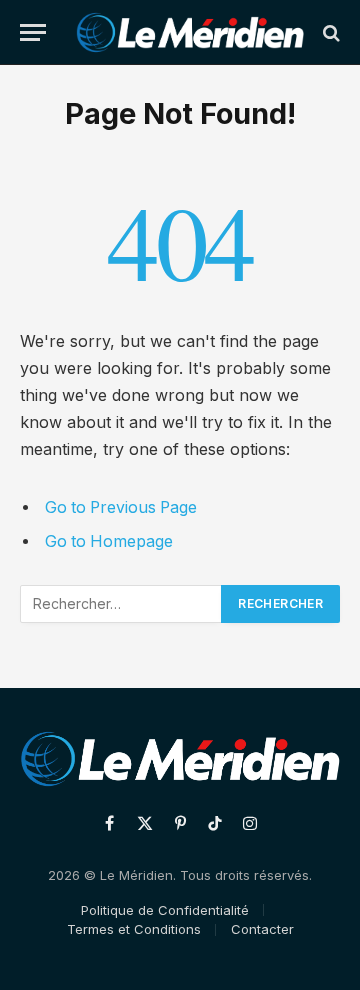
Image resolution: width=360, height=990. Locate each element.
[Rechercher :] (121, 604)
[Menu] (33, 32)
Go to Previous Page (121, 507)
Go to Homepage (109, 541)
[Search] (329, 32)
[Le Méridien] (190, 32)
